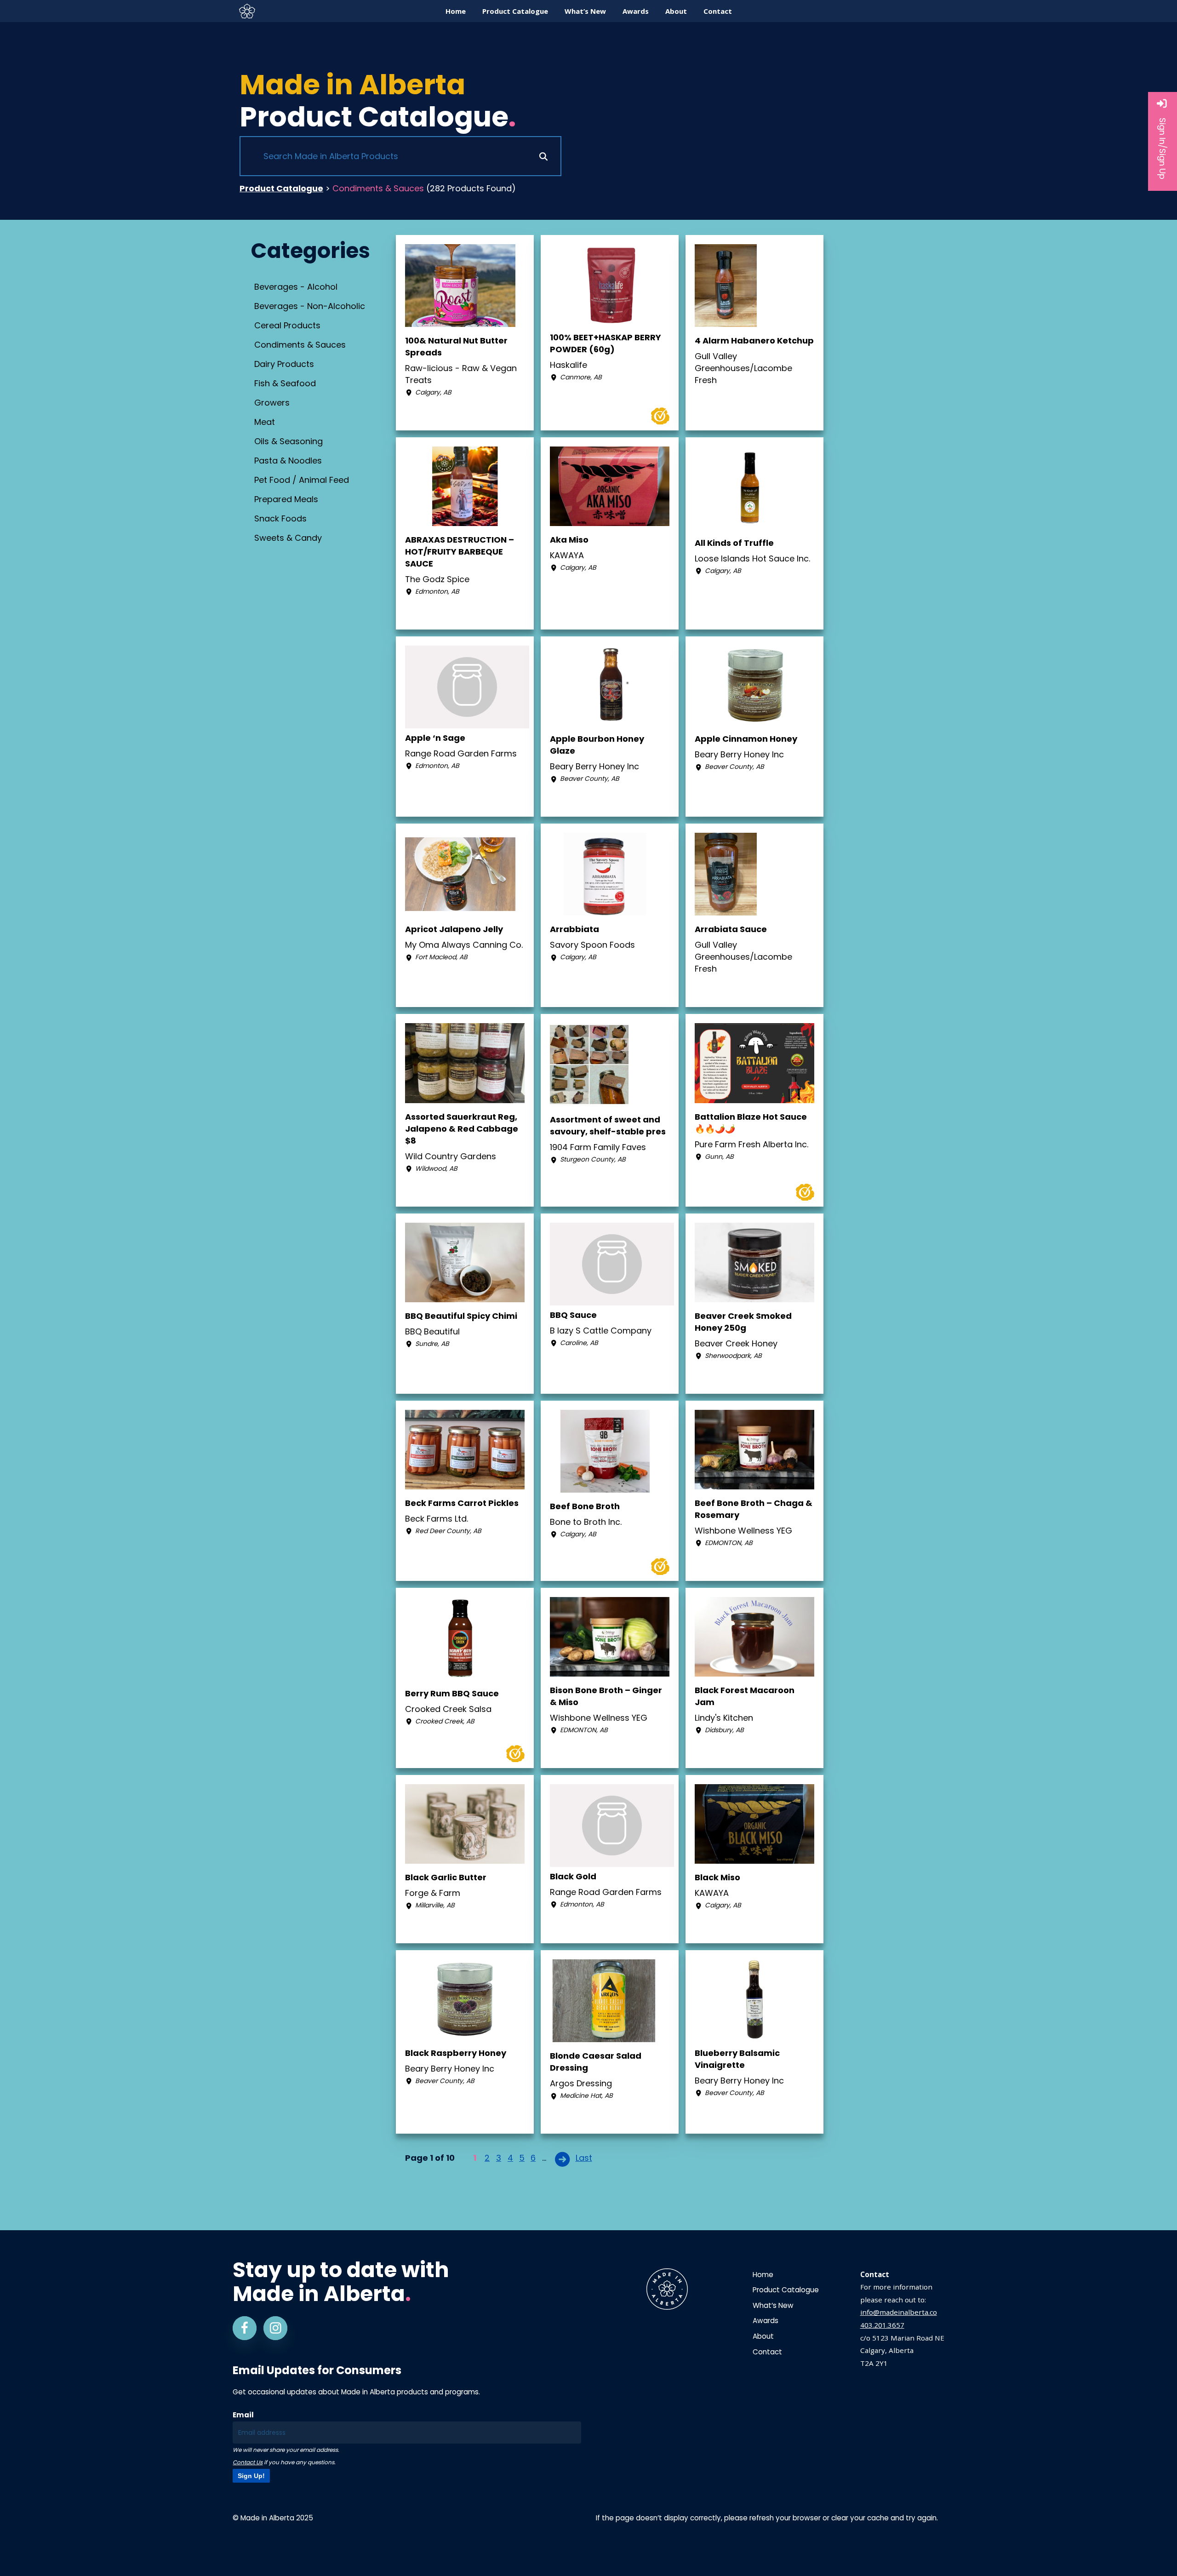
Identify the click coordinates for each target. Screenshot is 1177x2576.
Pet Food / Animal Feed (302, 480)
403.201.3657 (882, 2325)
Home (763, 2275)
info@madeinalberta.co (899, 2312)
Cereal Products (287, 325)
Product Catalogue (281, 188)
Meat (265, 422)
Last (584, 2158)
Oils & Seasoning (289, 441)
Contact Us (248, 2462)
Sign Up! (251, 2476)
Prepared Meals (286, 499)
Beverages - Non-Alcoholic (310, 306)
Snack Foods (280, 518)
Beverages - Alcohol (296, 287)
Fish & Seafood (285, 383)
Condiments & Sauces (300, 345)
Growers (272, 403)
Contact (767, 2352)
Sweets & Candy (288, 538)
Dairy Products (284, 364)
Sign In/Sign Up (1163, 149)
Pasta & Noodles (288, 461)
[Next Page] (563, 2159)
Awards (766, 2321)
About (763, 2336)
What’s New (773, 2305)
